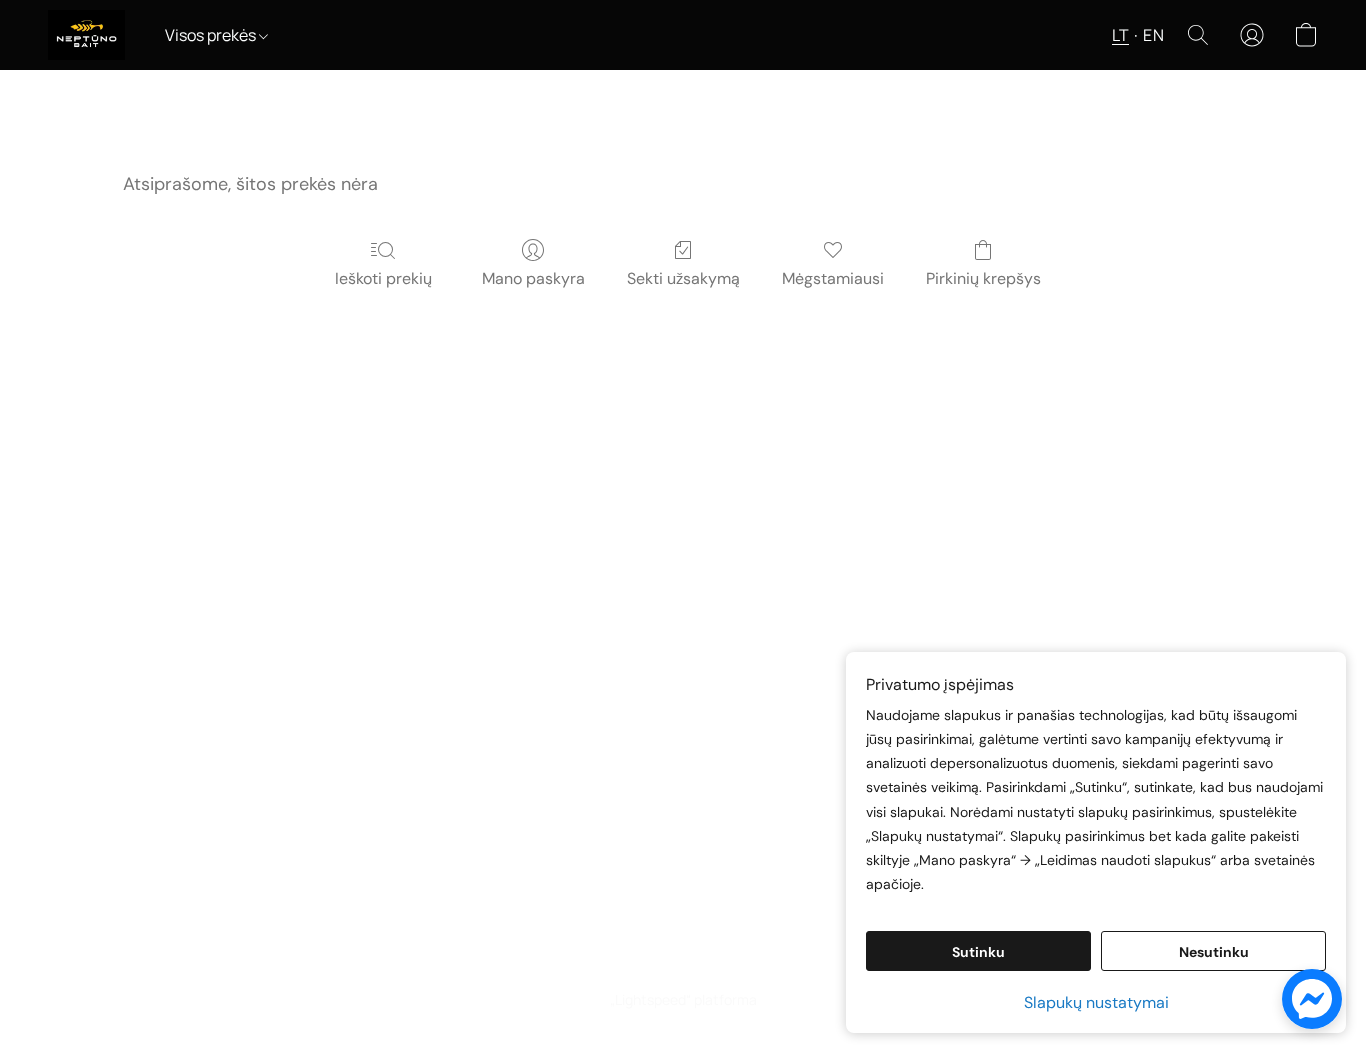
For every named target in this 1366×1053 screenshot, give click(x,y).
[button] (86, 35)
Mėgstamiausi (833, 278)
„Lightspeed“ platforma (683, 999)
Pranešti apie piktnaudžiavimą (742, 964)
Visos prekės (212, 35)
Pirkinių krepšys (983, 278)
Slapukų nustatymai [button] (1096, 1002)
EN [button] (1153, 35)
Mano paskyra (533, 278)
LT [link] (590, 964)
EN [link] (617, 964)
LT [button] (1120, 35)
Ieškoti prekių (383, 278)
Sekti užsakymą (683, 278)
